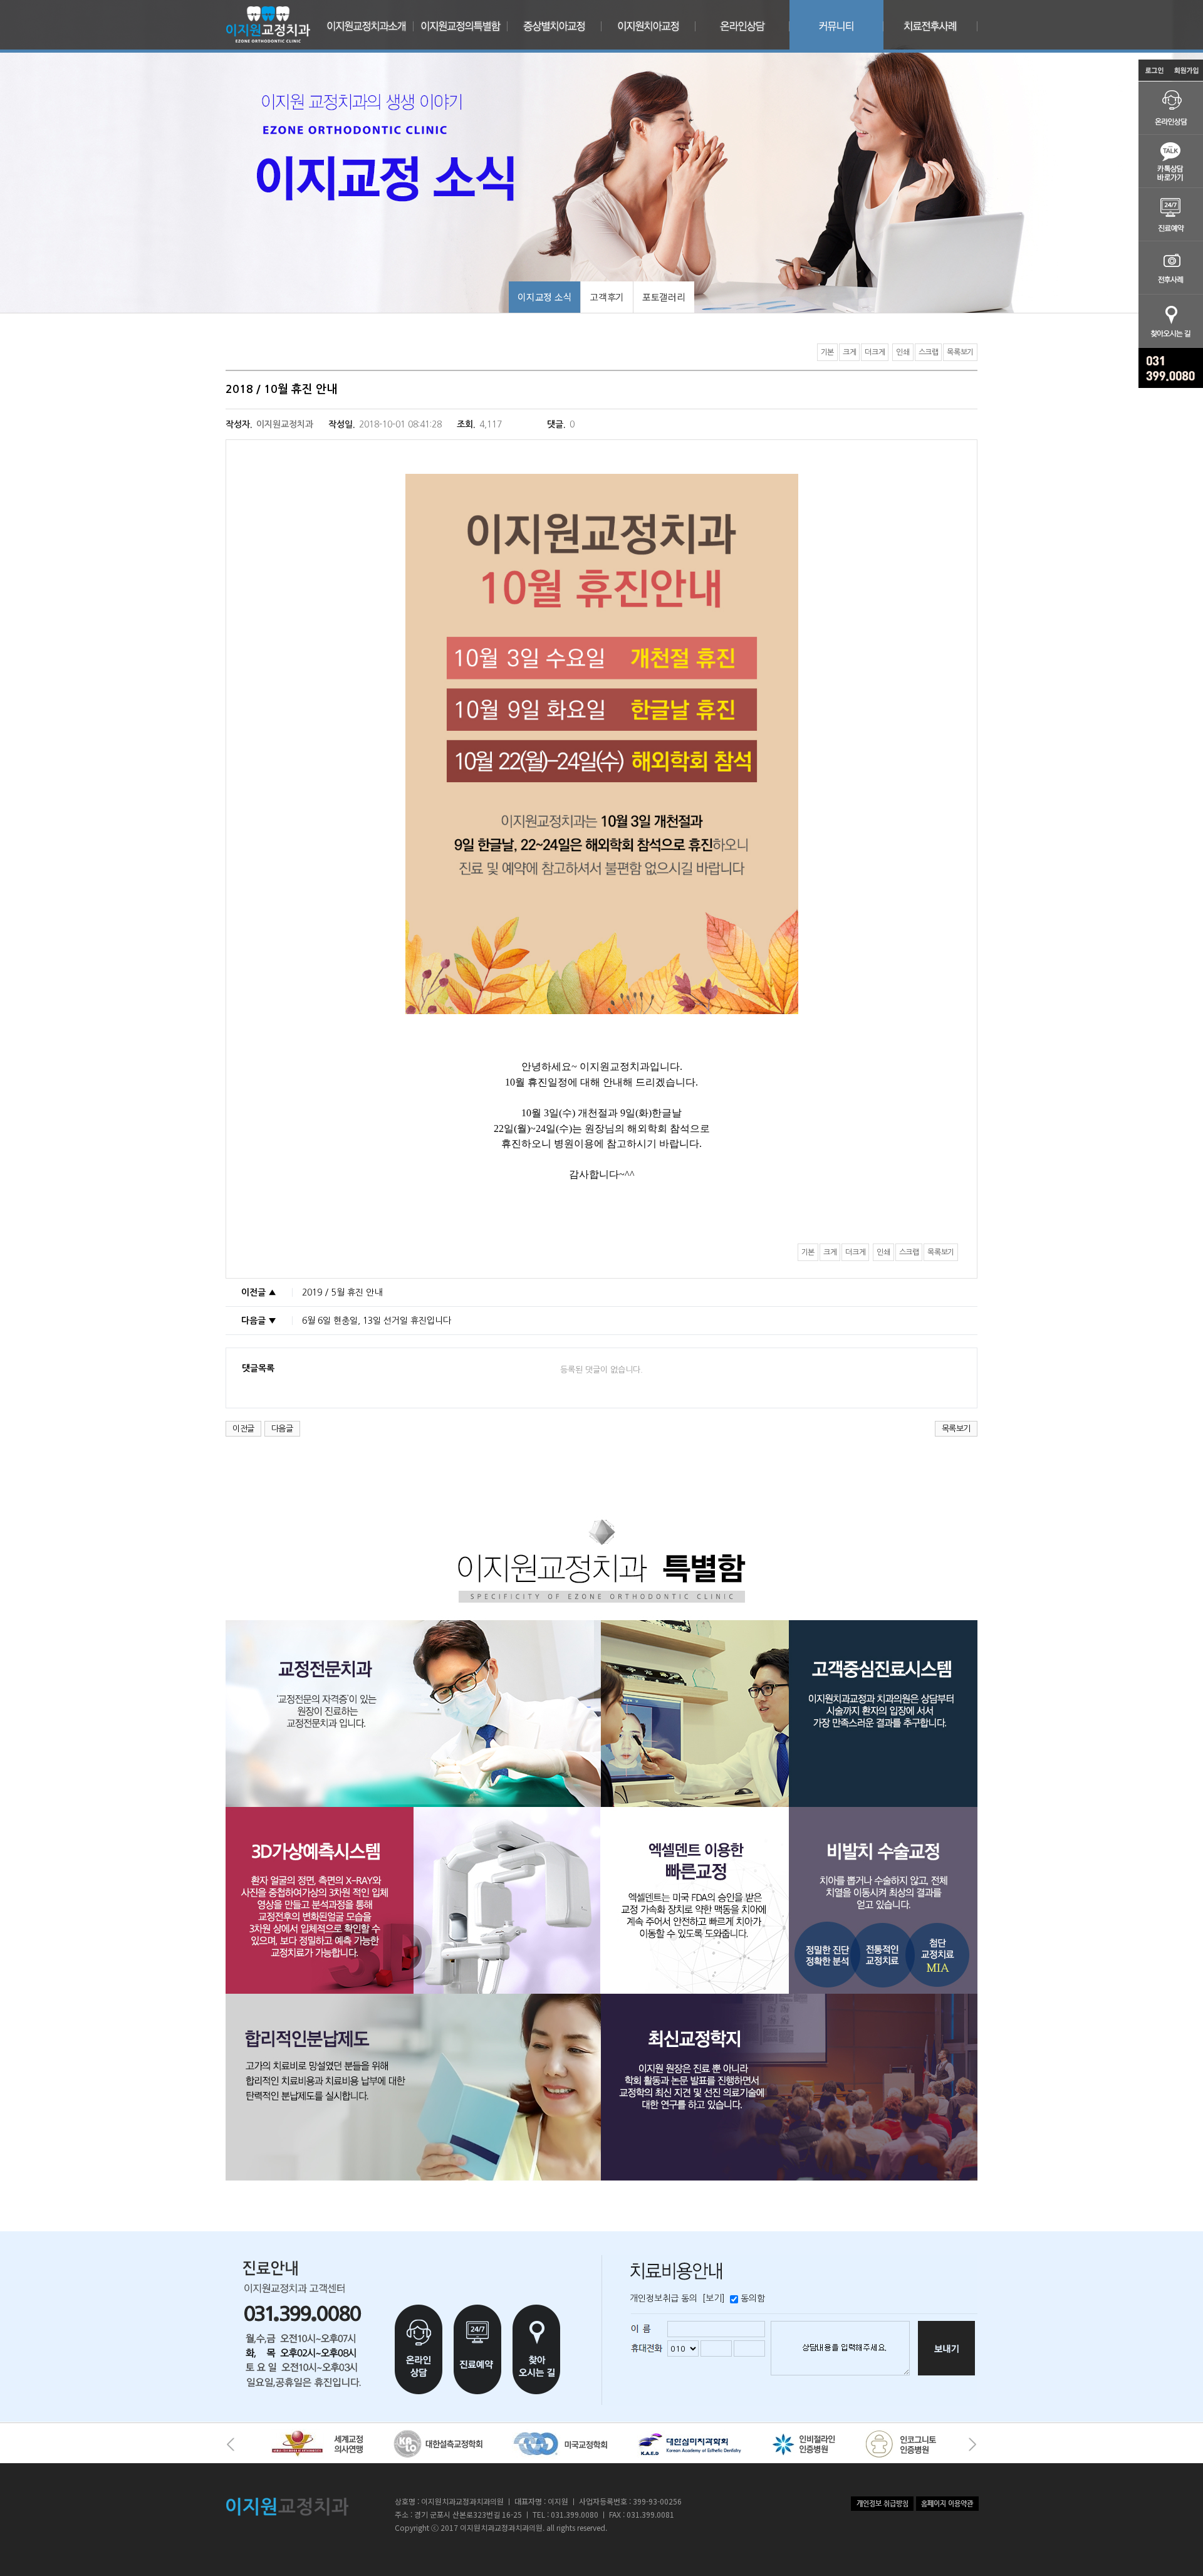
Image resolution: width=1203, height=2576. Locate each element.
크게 (849, 352)
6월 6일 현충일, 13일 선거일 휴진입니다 (377, 1321)
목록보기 (960, 352)
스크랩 (929, 352)
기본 (827, 352)
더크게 (875, 352)
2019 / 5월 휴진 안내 (342, 1292)
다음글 (282, 1429)
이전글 (243, 1429)
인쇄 (903, 352)
